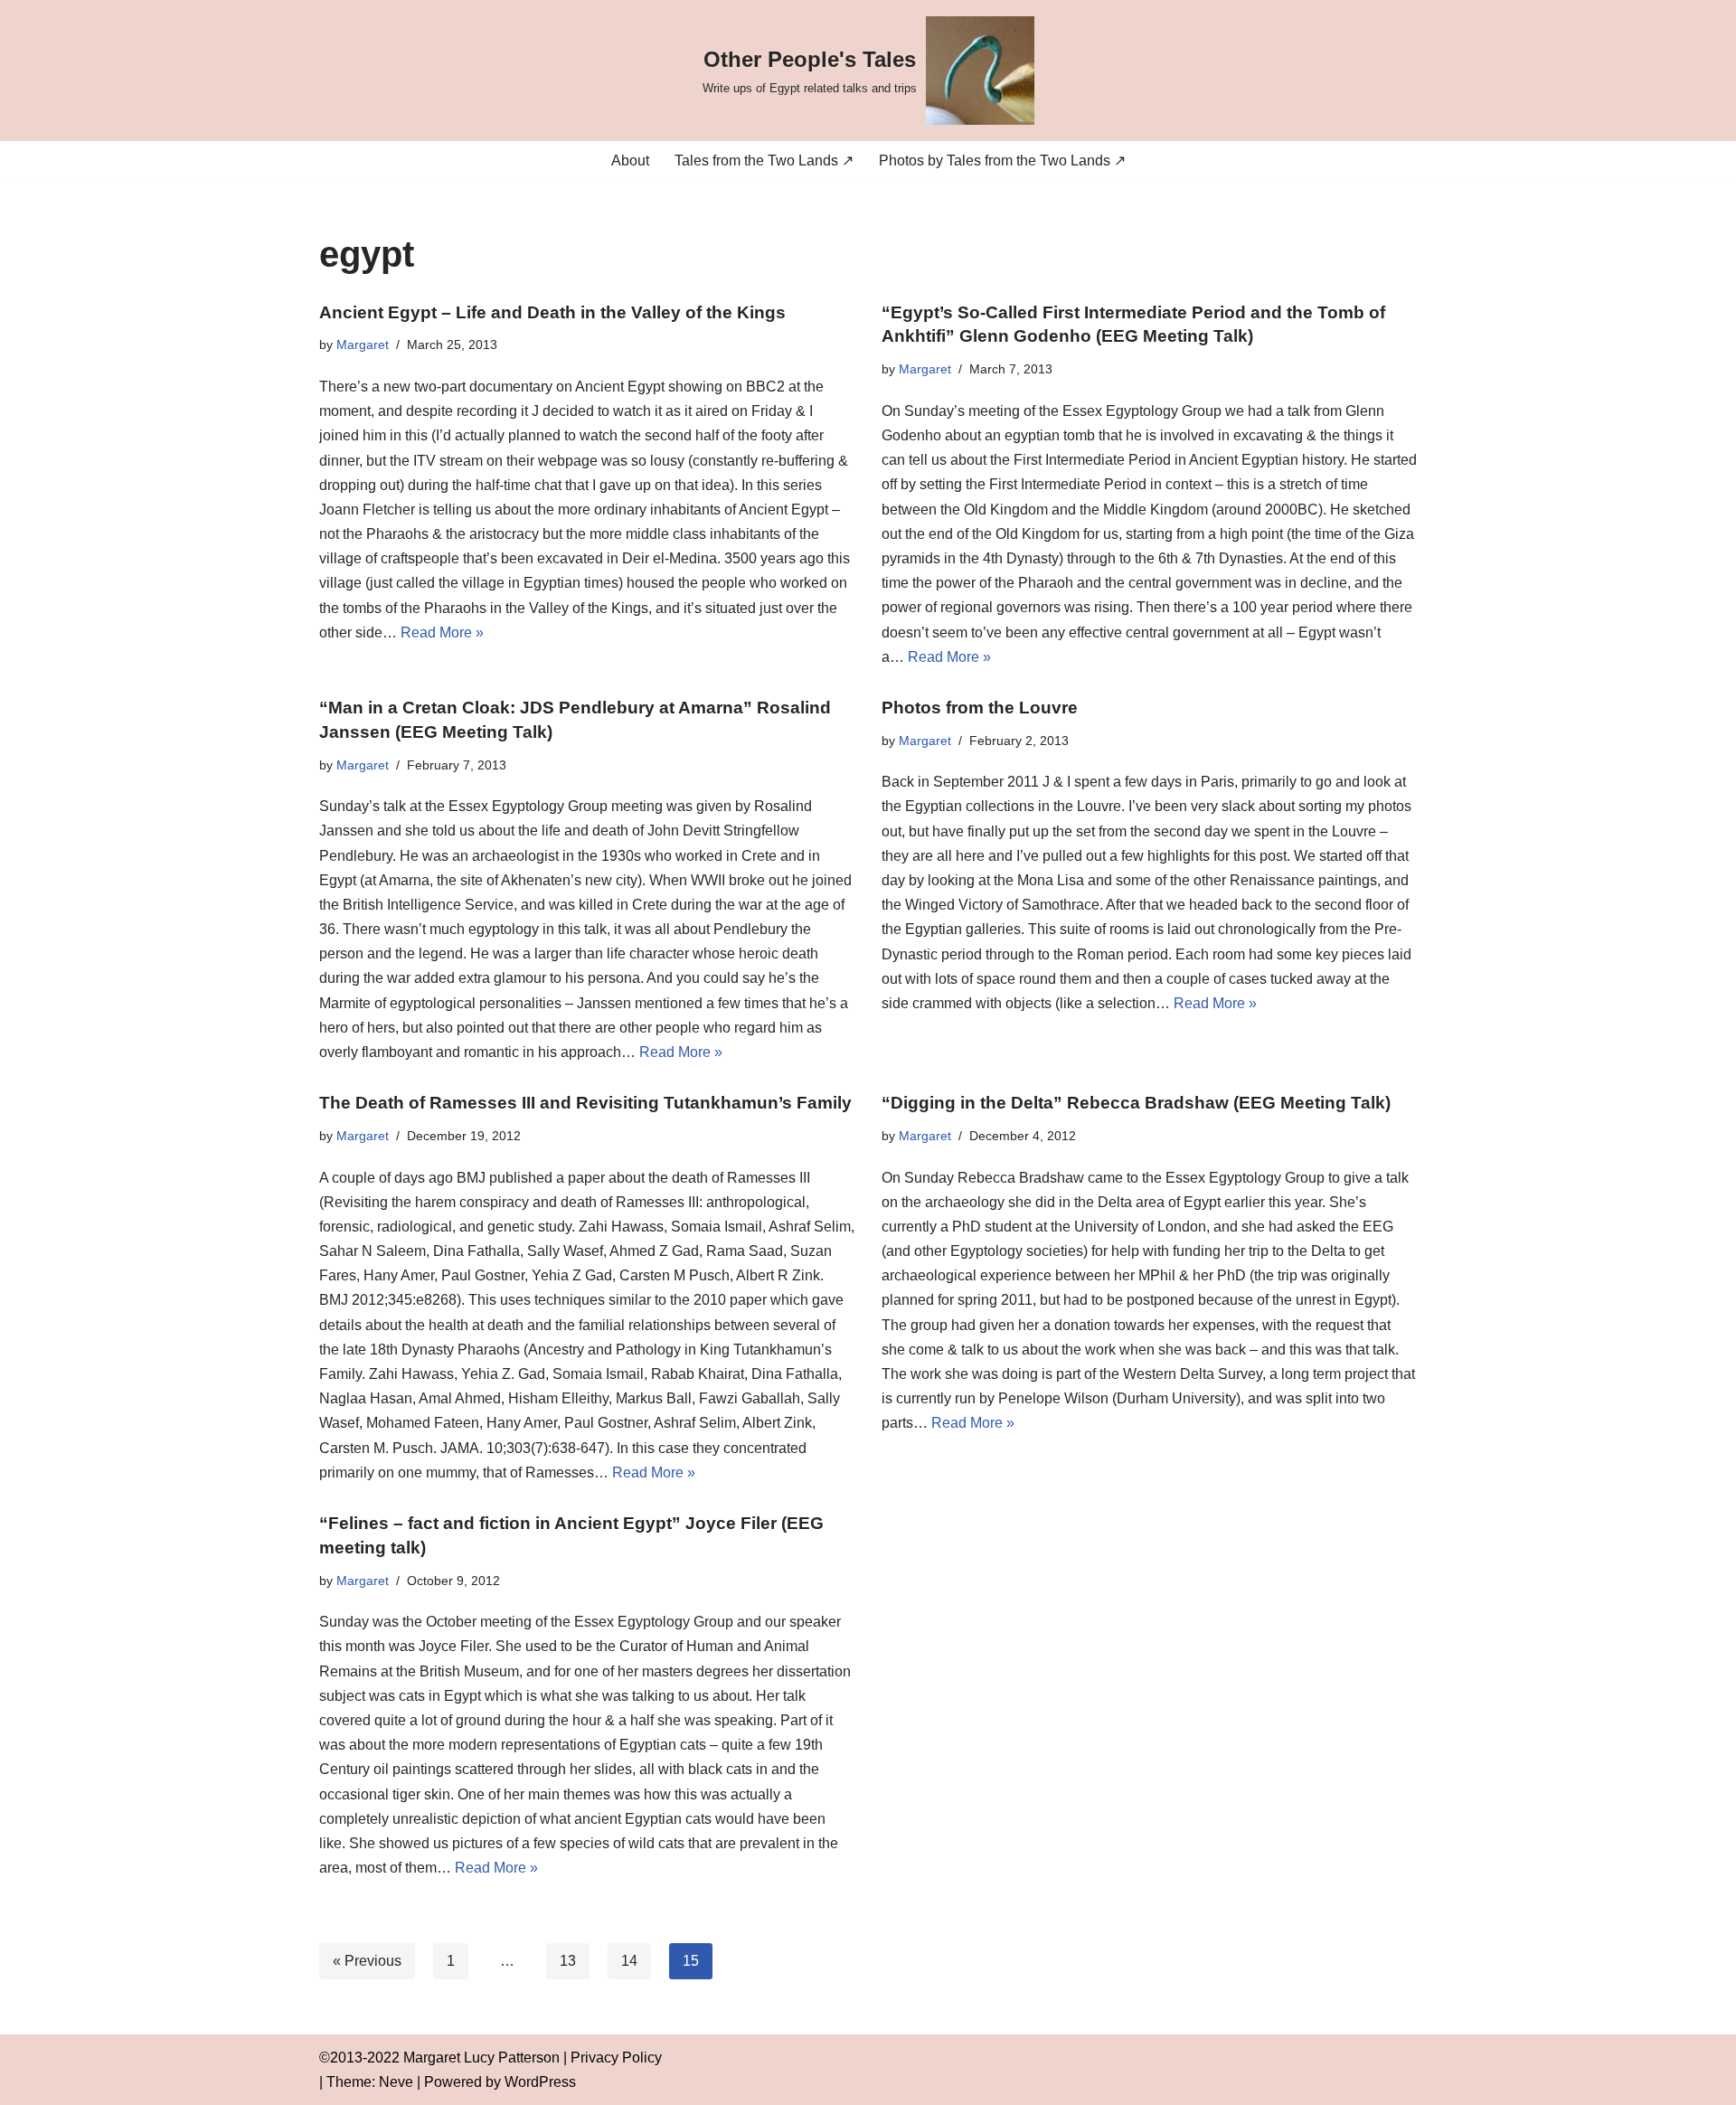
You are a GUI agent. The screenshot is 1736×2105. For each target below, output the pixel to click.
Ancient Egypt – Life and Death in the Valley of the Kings (552, 312)
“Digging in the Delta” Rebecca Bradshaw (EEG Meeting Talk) (1136, 1103)
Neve (396, 2082)
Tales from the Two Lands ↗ (764, 160)
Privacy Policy (616, 2058)
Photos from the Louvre (980, 708)
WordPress (540, 2082)
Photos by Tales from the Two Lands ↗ (1002, 160)
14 (629, 1961)
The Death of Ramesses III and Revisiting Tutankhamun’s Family (585, 1103)
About (630, 160)
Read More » (442, 632)
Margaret (363, 345)
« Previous (367, 1961)
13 (568, 1961)
